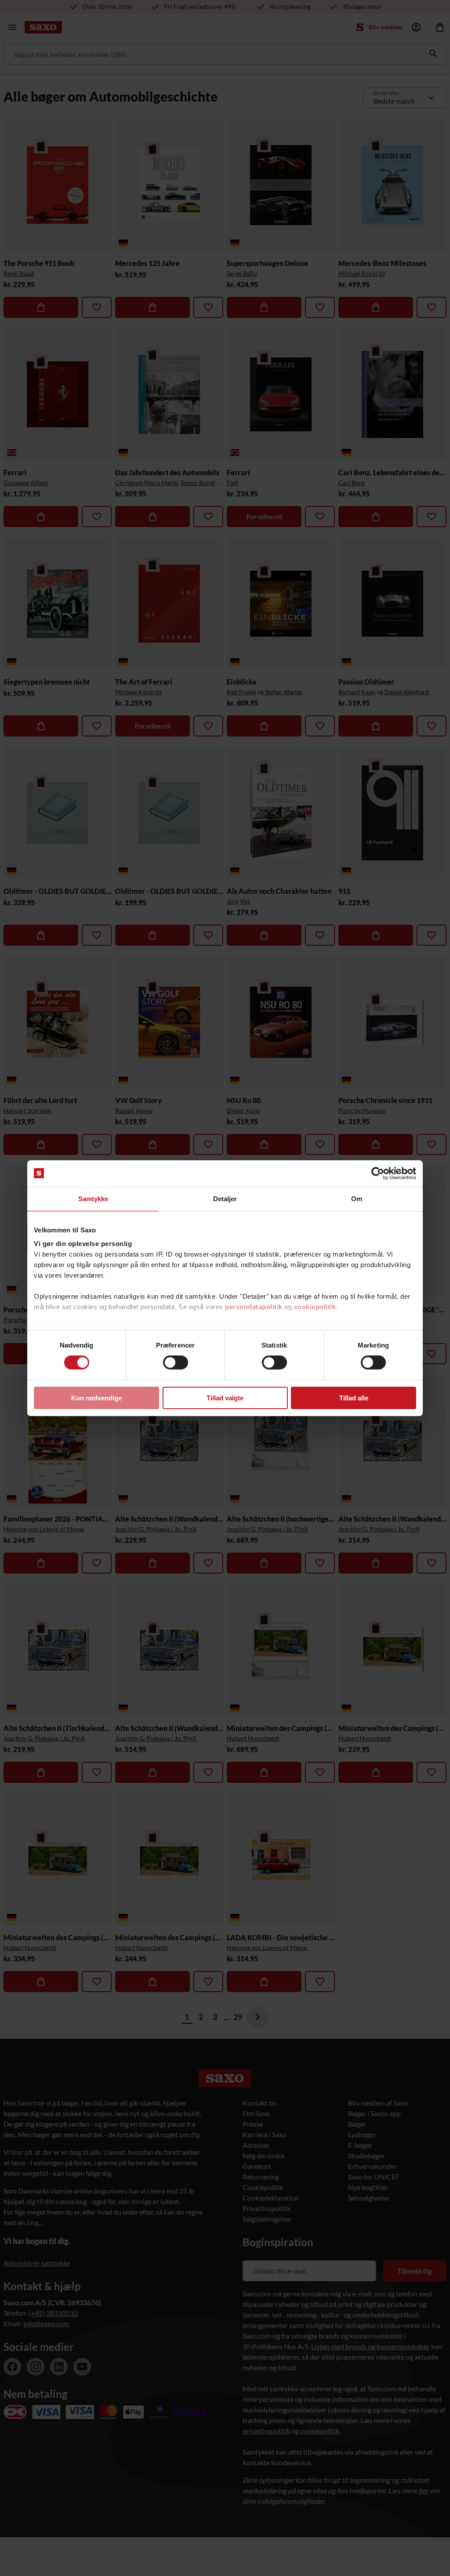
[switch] (176, 1363)
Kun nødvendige (96, 1398)
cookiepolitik (315, 1307)
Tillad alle (354, 1398)
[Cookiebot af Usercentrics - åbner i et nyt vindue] (378, 1173)
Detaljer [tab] (225, 1198)
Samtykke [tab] (93, 1198)
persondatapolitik (254, 1307)
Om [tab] (357, 1198)
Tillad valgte (225, 1398)
